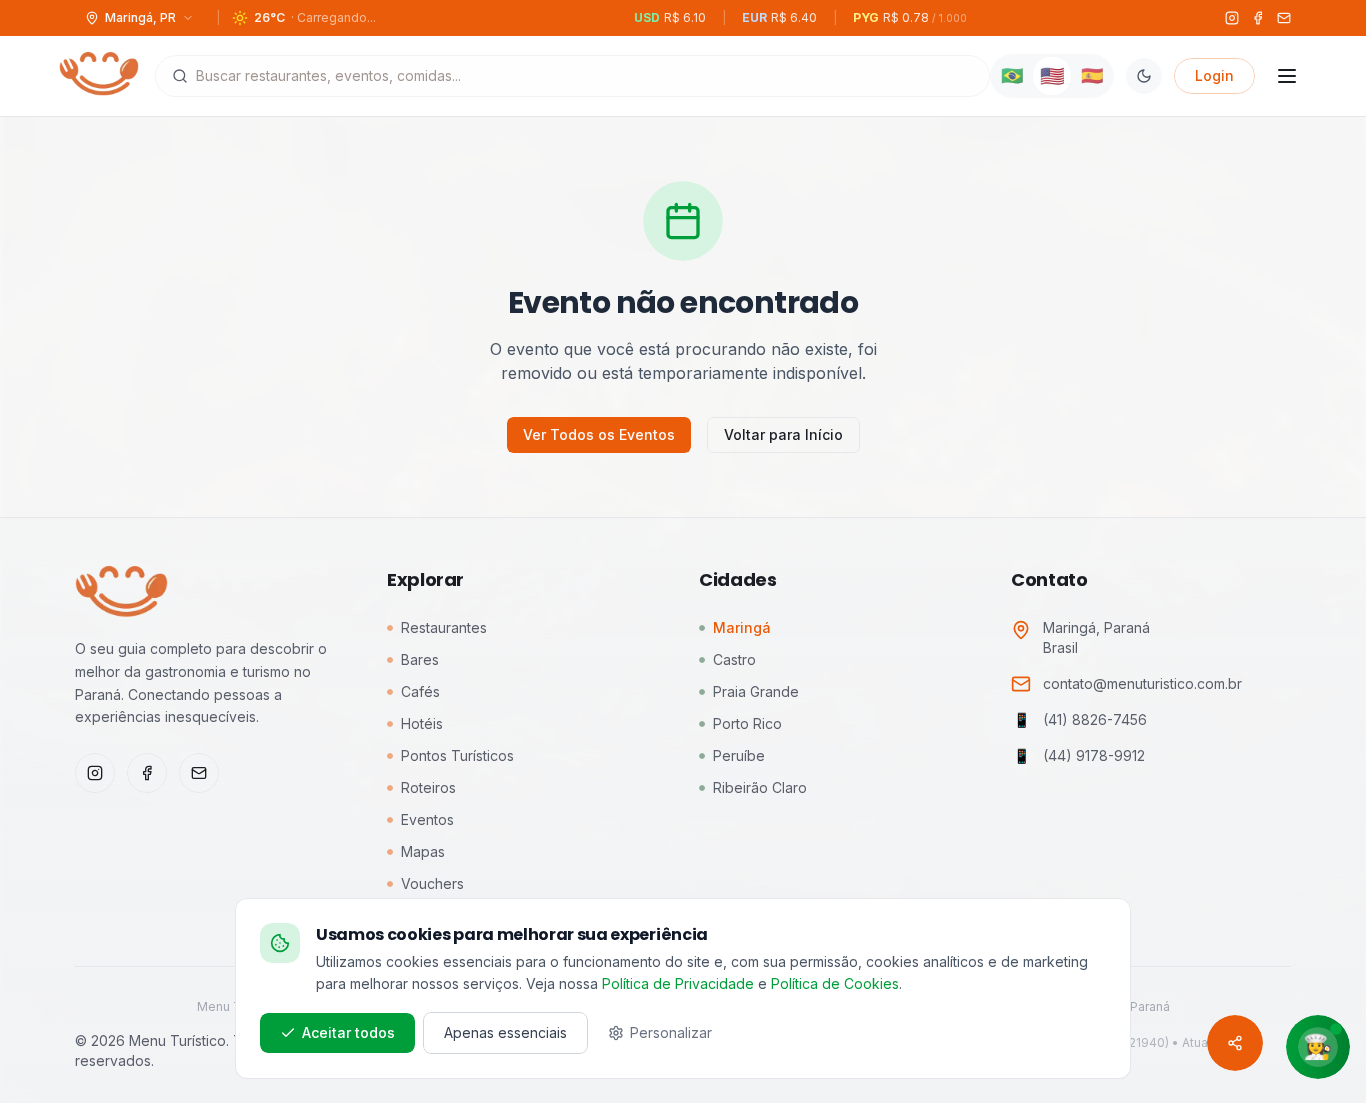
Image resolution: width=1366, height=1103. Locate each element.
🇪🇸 (1092, 75)
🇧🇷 (1012, 75)
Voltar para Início (783, 434)
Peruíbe (739, 755)
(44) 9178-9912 (1094, 755)
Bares (420, 659)
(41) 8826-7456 (1095, 719)
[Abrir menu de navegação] (1287, 76)
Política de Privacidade (678, 983)
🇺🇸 (1052, 75)
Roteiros (428, 787)
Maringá (742, 627)
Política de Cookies (835, 983)
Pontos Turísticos (457, 755)
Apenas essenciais (505, 1032)
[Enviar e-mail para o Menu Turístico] (199, 773)
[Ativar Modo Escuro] (1144, 76)
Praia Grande (756, 691)
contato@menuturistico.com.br (1142, 683)
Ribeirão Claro (760, 787)
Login (1214, 75)
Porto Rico (747, 723)
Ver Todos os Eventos (599, 434)
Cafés (420, 691)
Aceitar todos (348, 1032)
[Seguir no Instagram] (95, 773)
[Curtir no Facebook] (147, 773)
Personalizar (671, 1032)
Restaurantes (444, 627)
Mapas (423, 851)
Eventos (427, 819)
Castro (734, 659)
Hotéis (422, 723)
